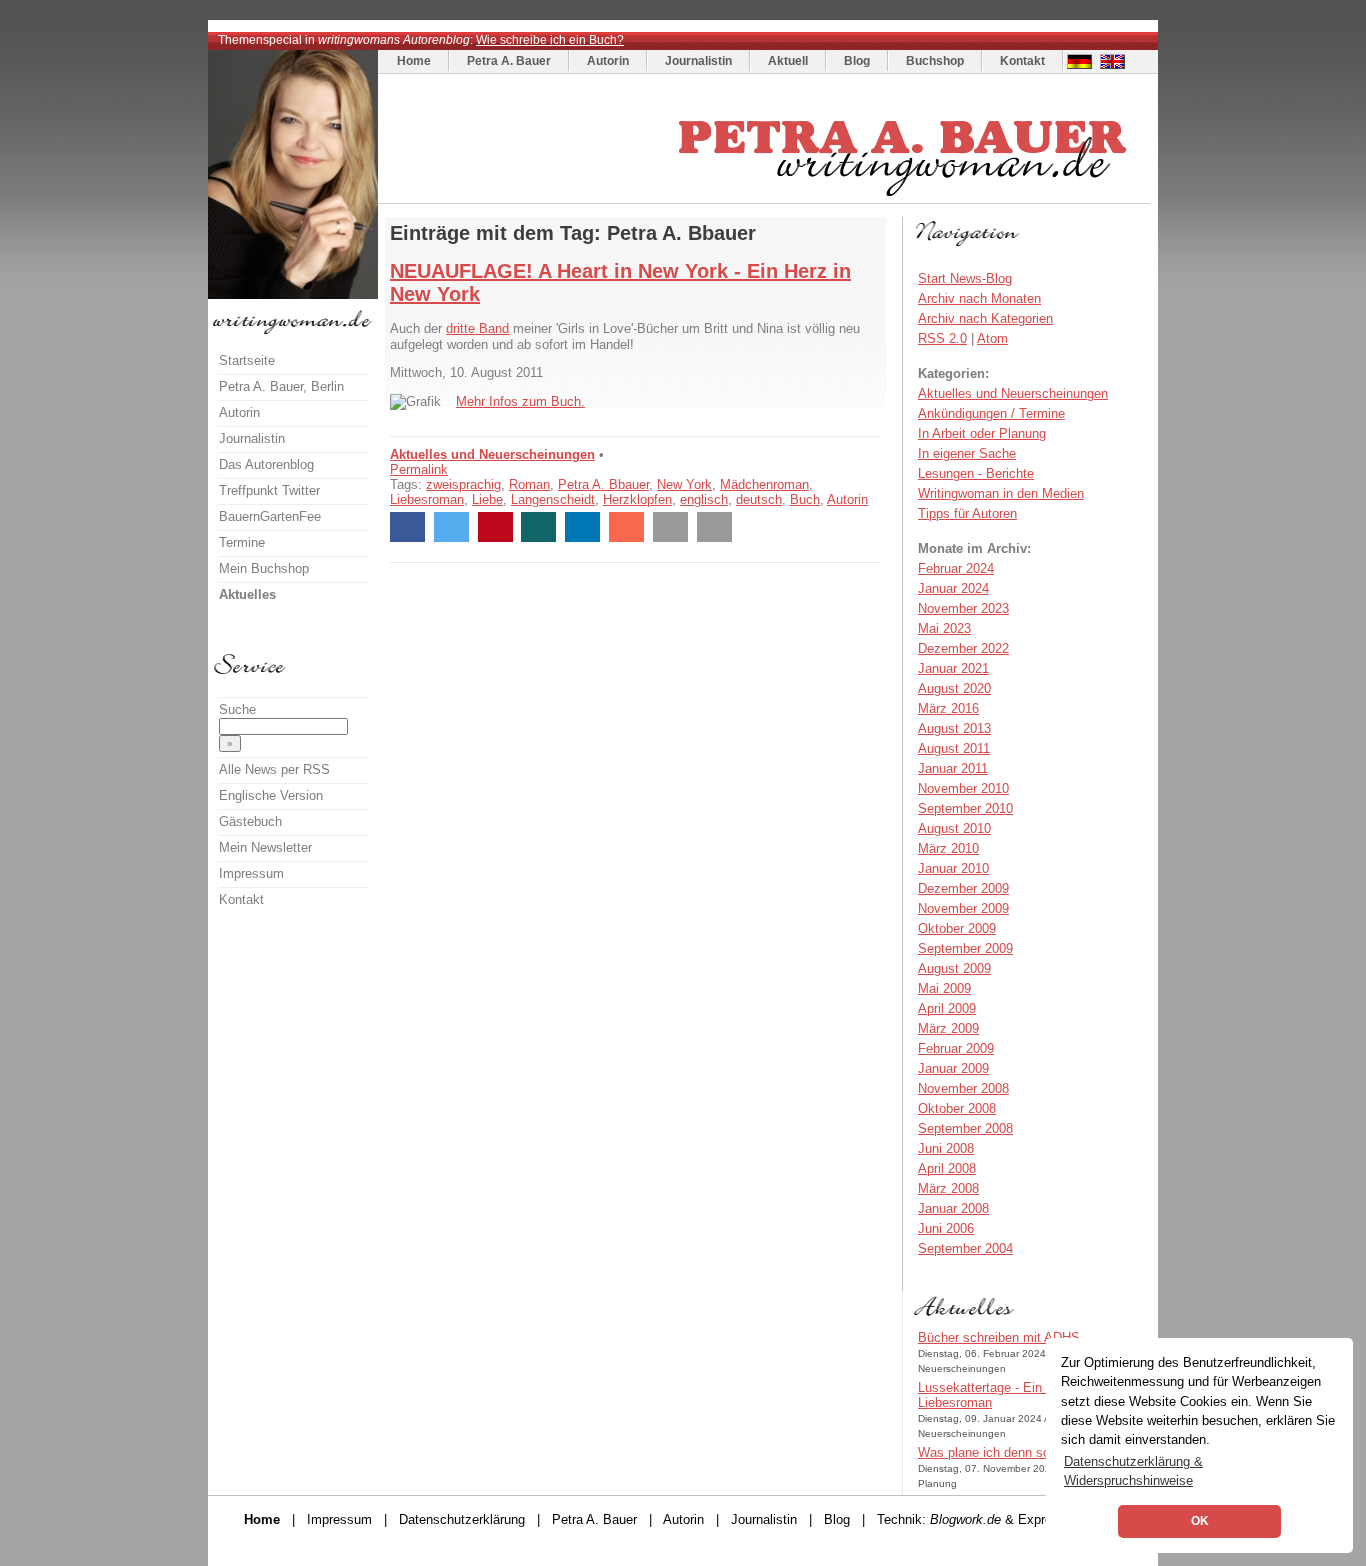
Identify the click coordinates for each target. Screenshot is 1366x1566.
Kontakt (1022, 61)
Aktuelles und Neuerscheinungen (492, 454)
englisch (704, 499)
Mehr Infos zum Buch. (520, 401)
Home (414, 61)
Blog (857, 61)
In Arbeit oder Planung (982, 433)
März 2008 (948, 1188)
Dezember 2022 (963, 648)
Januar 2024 (953, 588)
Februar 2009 (956, 1048)
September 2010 (965, 808)
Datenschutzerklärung (462, 1519)
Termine (242, 542)
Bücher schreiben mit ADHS (999, 1337)
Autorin (608, 61)
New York (684, 484)
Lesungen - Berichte (976, 473)
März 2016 (948, 708)
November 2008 (963, 1088)
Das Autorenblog (266, 464)
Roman (529, 484)
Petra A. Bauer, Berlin (281, 386)
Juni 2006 (946, 1228)
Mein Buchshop (264, 568)
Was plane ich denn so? (987, 1452)
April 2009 (947, 1008)
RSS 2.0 (942, 338)
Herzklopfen (637, 499)
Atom (992, 338)
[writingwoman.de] (766, 198)
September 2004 (965, 1248)
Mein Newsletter (265, 847)
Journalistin (698, 61)
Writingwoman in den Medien (1001, 493)
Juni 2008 (946, 1148)
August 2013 (954, 728)
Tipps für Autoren (967, 513)
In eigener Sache (967, 453)
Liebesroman (427, 499)
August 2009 (954, 968)
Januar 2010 (953, 868)
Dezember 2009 (963, 888)
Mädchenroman (764, 484)
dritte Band (477, 328)
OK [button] (1200, 1521)
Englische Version (271, 795)
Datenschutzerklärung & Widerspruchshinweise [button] (1133, 1471)
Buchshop (935, 61)
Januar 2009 (953, 1068)
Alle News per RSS (274, 769)
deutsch (759, 499)
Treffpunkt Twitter (269, 490)
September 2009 (965, 948)
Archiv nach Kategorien (985, 318)
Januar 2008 (953, 1208)
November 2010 (963, 788)
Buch (805, 499)
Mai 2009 (944, 988)
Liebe (487, 499)
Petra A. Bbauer (603, 484)
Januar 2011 (953, 768)
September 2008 (965, 1128)
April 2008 (947, 1168)
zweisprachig (463, 484)
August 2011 (954, 748)
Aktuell (788, 61)
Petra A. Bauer (509, 61)
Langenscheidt (553, 499)
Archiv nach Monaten (979, 298)
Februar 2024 (956, 568)
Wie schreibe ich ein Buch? (550, 40)
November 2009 (963, 908)
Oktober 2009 (957, 928)
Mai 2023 (944, 628)
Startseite (247, 360)
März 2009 (948, 1028)
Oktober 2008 (957, 1108)
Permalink (419, 469)
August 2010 (954, 828)
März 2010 (948, 848)
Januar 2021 (953, 668)
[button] (407, 527)
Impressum (251, 873)
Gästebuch (250, 821)
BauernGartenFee (270, 516)
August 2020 (954, 688)
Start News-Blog (965, 278)
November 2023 (963, 608)
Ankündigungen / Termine (991, 413)
